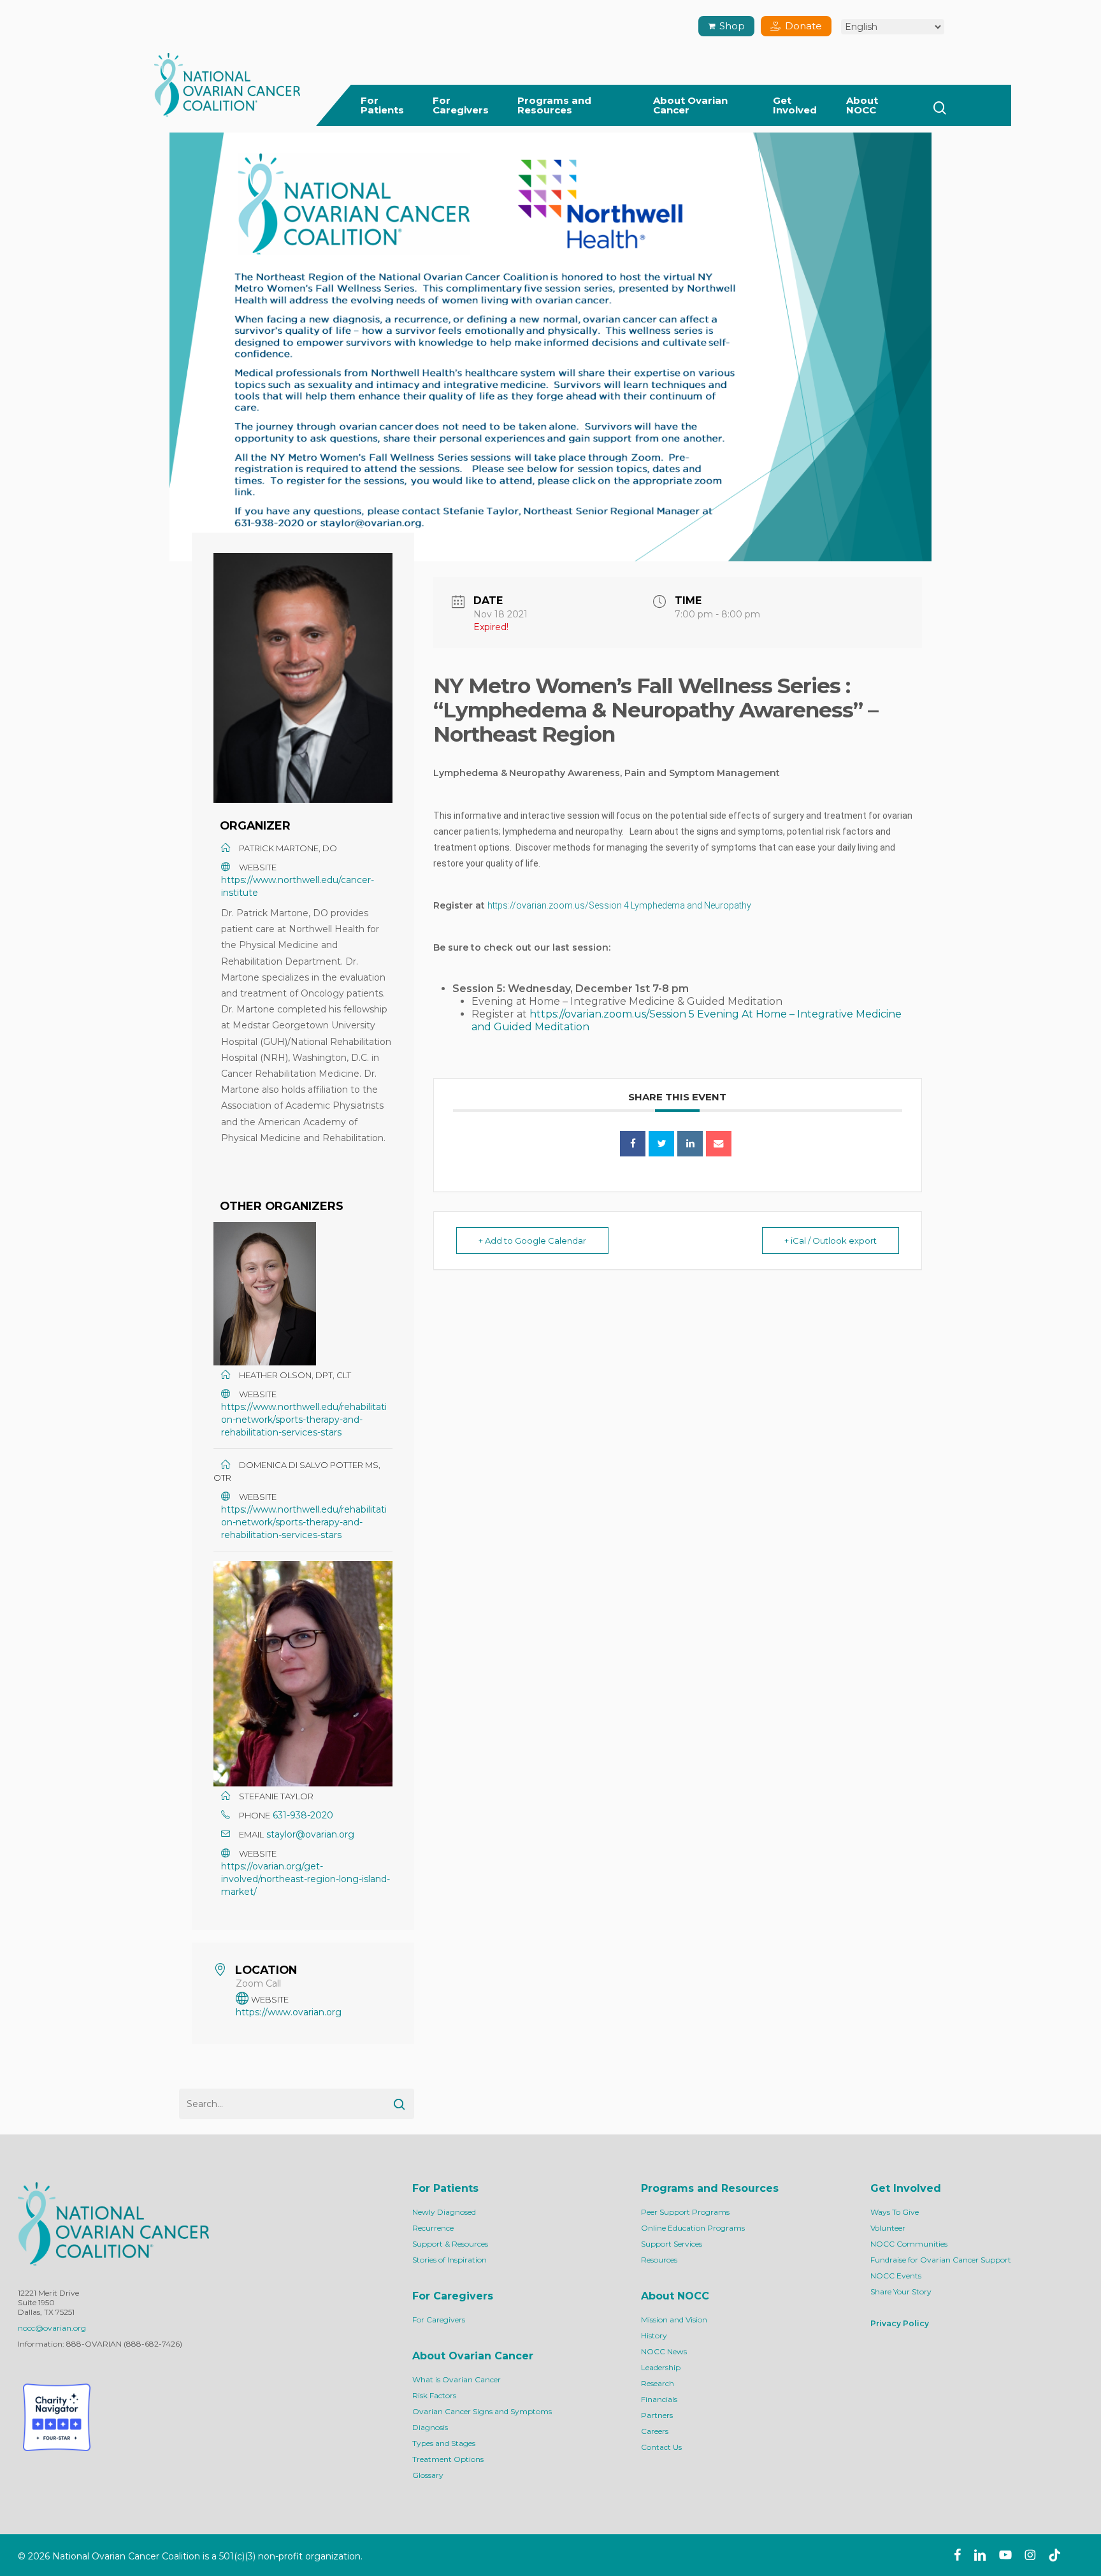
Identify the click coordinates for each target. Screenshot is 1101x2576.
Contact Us (661, 2447)
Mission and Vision (674, 2320)
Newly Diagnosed (444, 2212)
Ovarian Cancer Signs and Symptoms (482, 2411)
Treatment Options (448, 2459)
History (654, 2335)
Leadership (661, 2367)
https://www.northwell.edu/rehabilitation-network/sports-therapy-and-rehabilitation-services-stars (304, 1420)
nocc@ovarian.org (52, 2328)
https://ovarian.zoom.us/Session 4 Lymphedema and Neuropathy (619, 905)
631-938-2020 (303, 1815)
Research (658, 2383)
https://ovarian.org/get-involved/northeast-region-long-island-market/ (306, 1879)
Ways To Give (895, 2212)
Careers (655, 2431)
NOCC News (664, 2351)
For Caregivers (439, 2320)
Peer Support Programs (685, 2212)
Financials (659, 2399)
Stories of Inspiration (450, 2260)
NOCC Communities (909, 2244)
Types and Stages (444, 2443)
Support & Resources (450, 2244)
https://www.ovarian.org (289, 2012)
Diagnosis (430, 2427)
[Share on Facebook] (633, 1144)
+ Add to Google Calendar (532, 1241)
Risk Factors (434, 2395)
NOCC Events (896, 2276)
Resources (659, 2260)
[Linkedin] (690, 1144)
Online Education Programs (693, 2228)
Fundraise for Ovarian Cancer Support (941, 2260)
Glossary (428, 2475)
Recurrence (433, 2228)
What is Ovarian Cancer (457, 2379)
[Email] (719, 1144)
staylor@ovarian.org (310, 1834)
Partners (657, 2415)
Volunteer (888, 2228)
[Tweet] (661, 1144)
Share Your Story (901, 2292)
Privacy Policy (900, 2323)
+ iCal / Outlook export (831, 1241)
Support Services (672, 2244)
